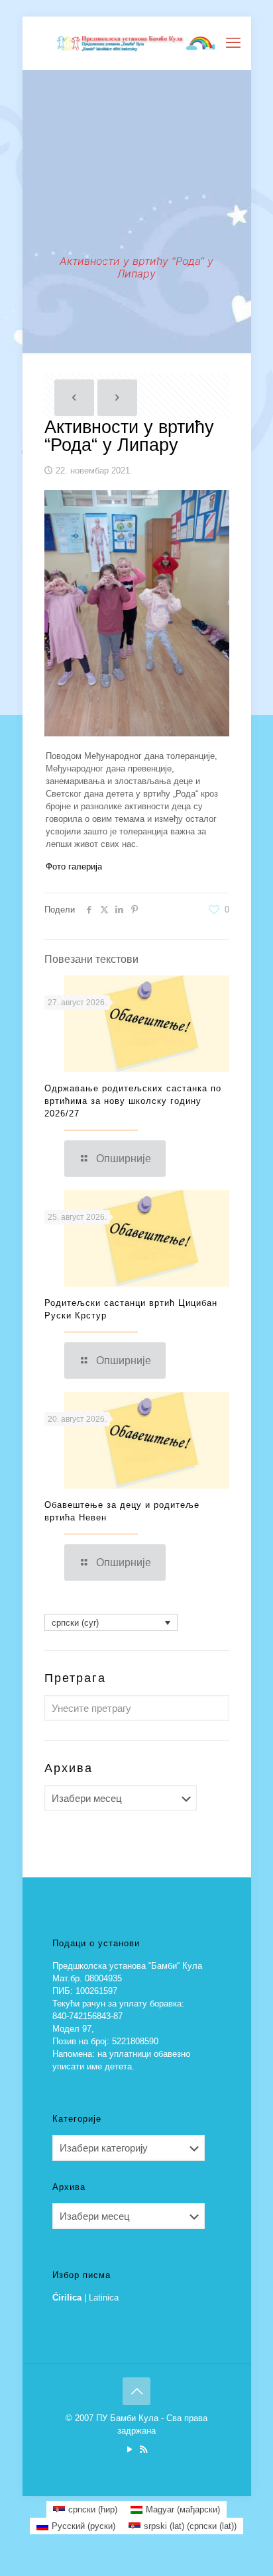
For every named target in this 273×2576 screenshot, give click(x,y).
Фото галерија (74, 867)
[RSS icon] (143, 2449)
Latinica (104, 2298)
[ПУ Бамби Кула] (137, 43)
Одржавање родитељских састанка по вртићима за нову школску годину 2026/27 (133, 1101)
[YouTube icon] (130, 2449)
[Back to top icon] (136, 2391)
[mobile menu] (233, 43)
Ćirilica (67, 2298)
